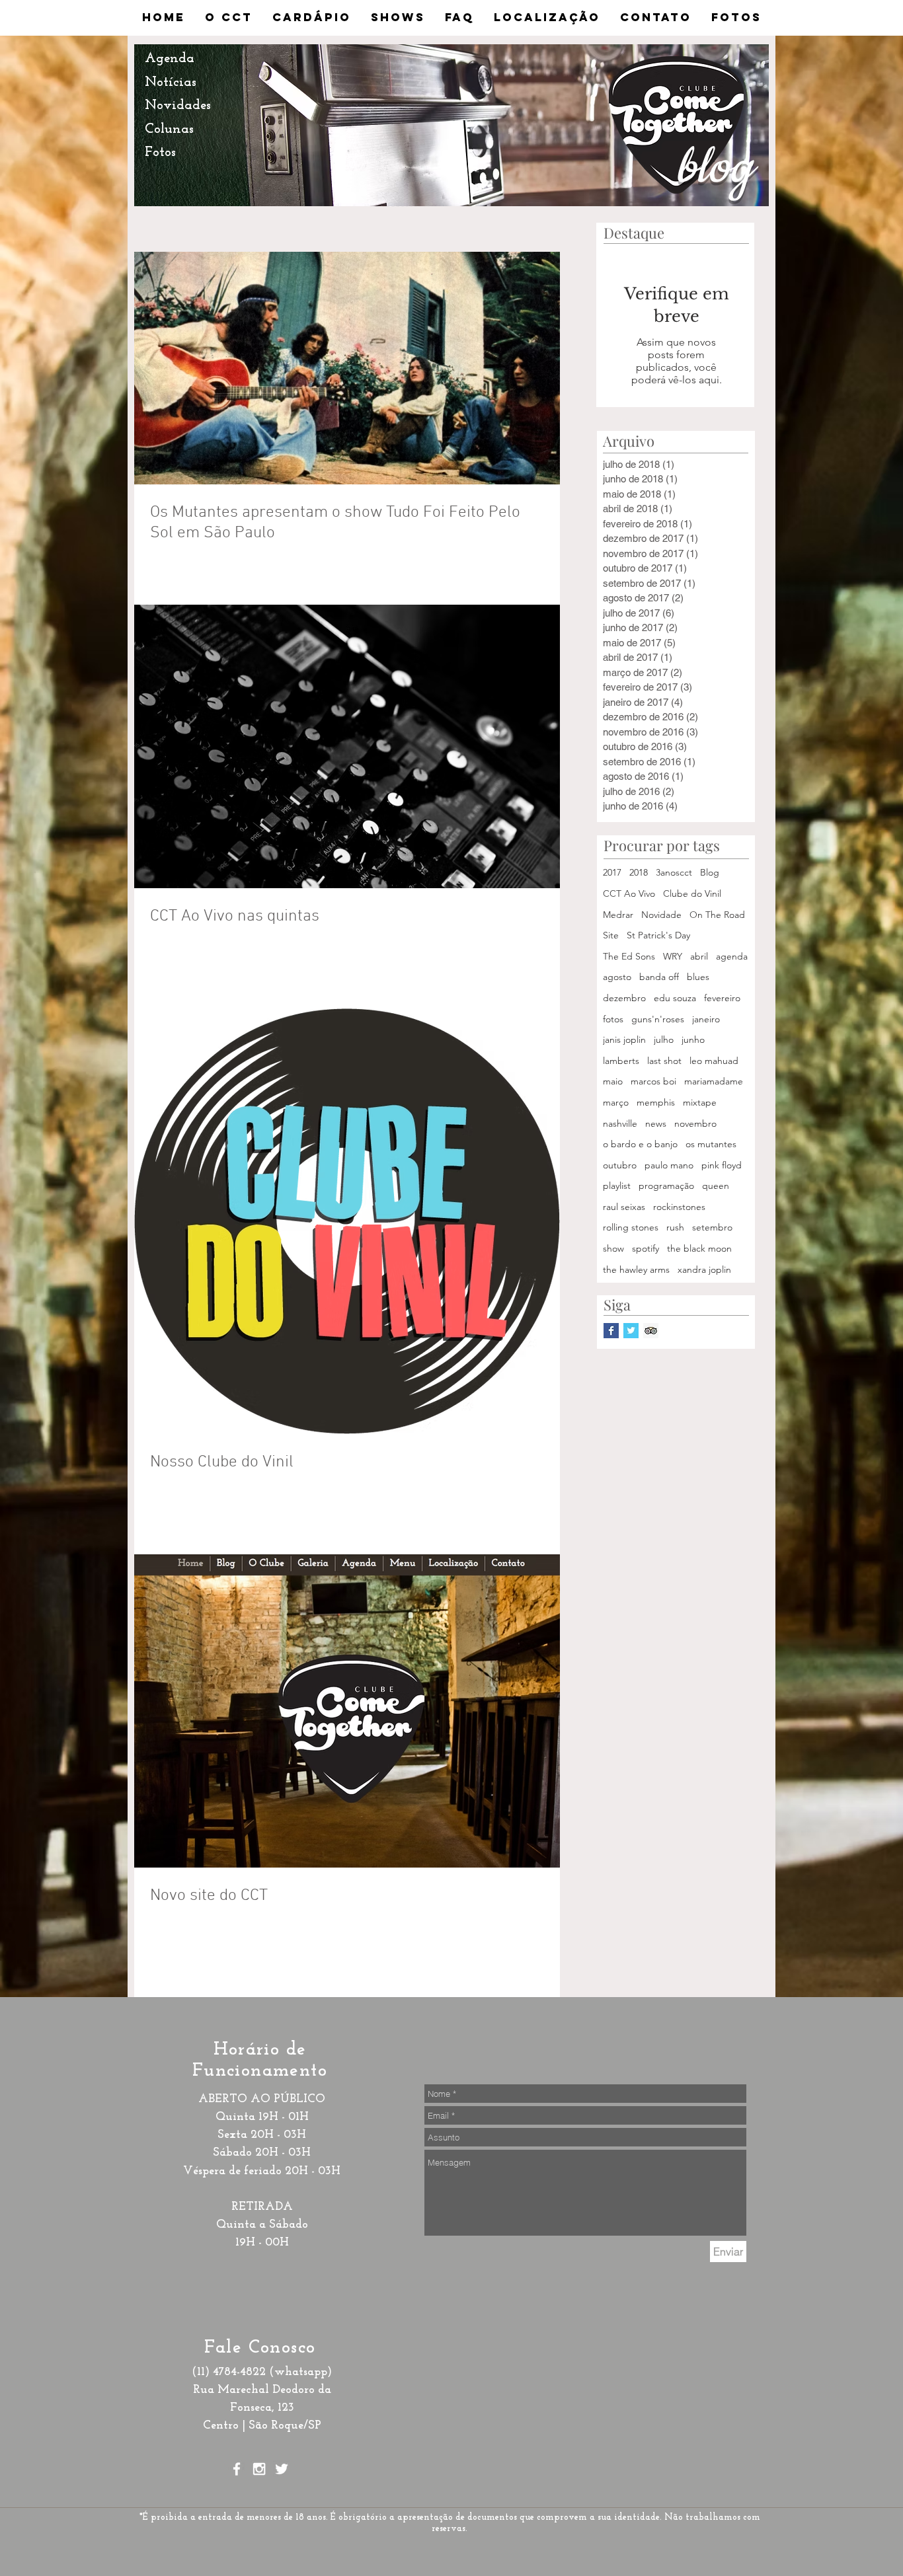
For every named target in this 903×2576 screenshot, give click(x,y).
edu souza (675, 998)
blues (698, 977)
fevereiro (722, 998)
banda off (659, 977)
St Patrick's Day (658, 935)
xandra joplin (704, 1269)
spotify (646, 1248)
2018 (639, 872)
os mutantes (711, 1144)
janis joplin (624, 1040)
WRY (673, 956)
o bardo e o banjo (640, 1144)
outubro (620, 1165)
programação (666, 1186)
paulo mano (669, 1165)
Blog (710, 872)
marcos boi (653, 1081)
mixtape (700, 1102)
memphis (656, 1102)
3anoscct (674, 872)
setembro (712, 1227)
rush (675, 1227)
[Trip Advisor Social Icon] (651, 1331)
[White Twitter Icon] (282, 2469)
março (616, 1102)
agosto (617, 977)
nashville (620, 1123)
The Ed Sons (629, 956)
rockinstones (679, 1207)
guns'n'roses (658, 1019)
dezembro (624, 998)
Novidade (661, 915)
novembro (695, 1123)
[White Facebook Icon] (237, 2469)
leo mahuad (714, 1061)
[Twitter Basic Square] (631, 1331)
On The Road (717, 915)
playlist (617, 1186)
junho (693, 1040)
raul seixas (624, 1207)
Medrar (618, 915)
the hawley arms (636, 1269)
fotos (613, 1019)
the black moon (699, 1248)
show (613, 1248)
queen (716, 1186)
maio (613, 1081)
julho (664, 1040)
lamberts (621, 1061)
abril (699, 956)
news (656, 1123)
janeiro (706, 1019)
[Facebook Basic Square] (611, 1331)
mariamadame (714, 1081)
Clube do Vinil (692, 893)
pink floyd (722, 1165)
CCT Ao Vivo (629, 893)
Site (611, 935)
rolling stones (631, 1227)
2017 (612, 872)
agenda (732, 956)
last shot (664, 1061)
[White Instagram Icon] (259, 2469)
